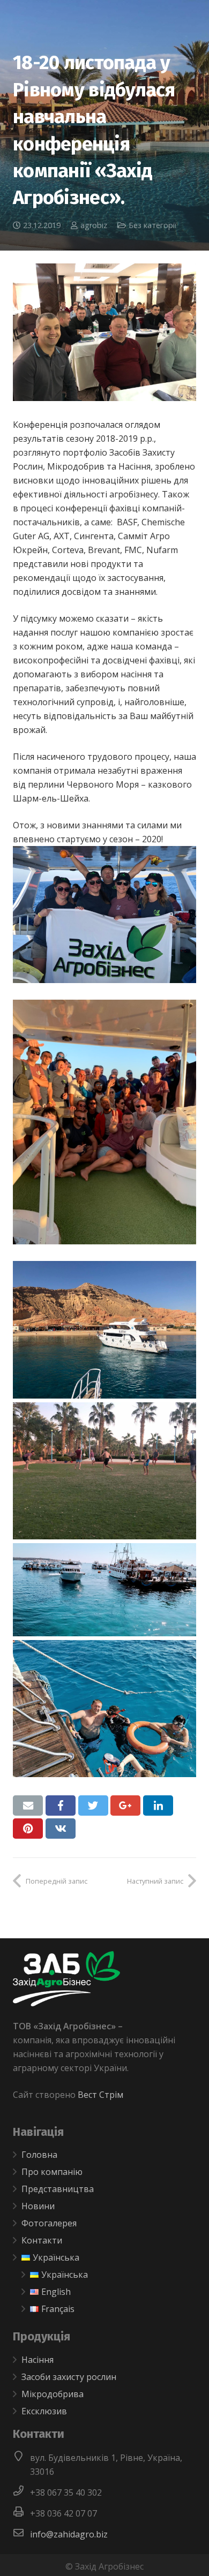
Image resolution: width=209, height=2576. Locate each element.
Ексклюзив (44, 2411)
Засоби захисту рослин (69, 2377)
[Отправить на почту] (28, 1806)
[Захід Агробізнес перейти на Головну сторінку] (66, 2003)
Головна (39, 2155)
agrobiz (94, 225)
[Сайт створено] (46, 2109)
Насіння (38, 2360)
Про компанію (52, 2172)
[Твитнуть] (93, 1806)
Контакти (42, 2240)
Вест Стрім (100, 2095)
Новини (38, 2206)
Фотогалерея (49, 2223)
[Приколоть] (28, 1829)
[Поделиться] (61, 1806)
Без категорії (153, 225)
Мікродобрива (53, 2394)
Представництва (58, 2189)
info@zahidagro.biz (69, 2534)
